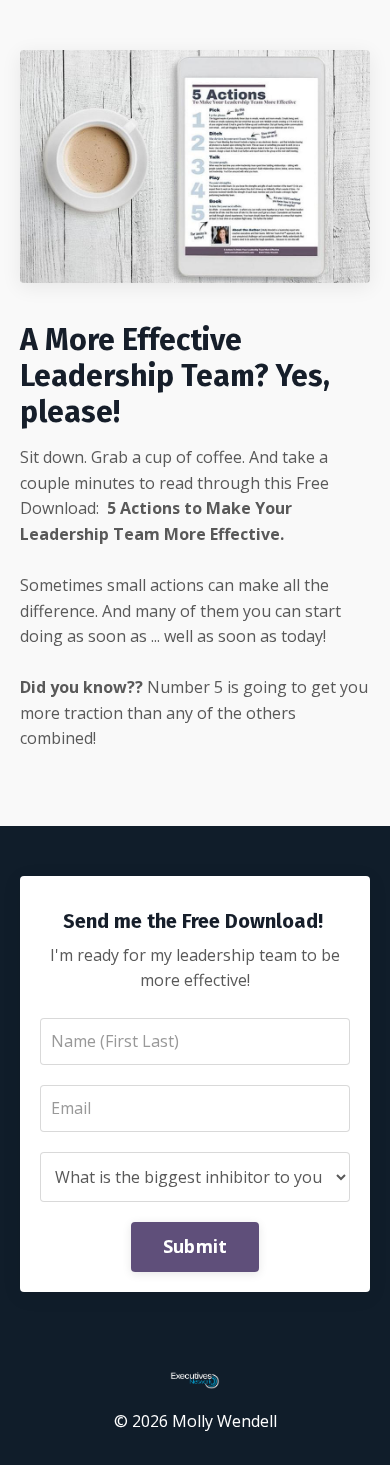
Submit (195, 1246)
